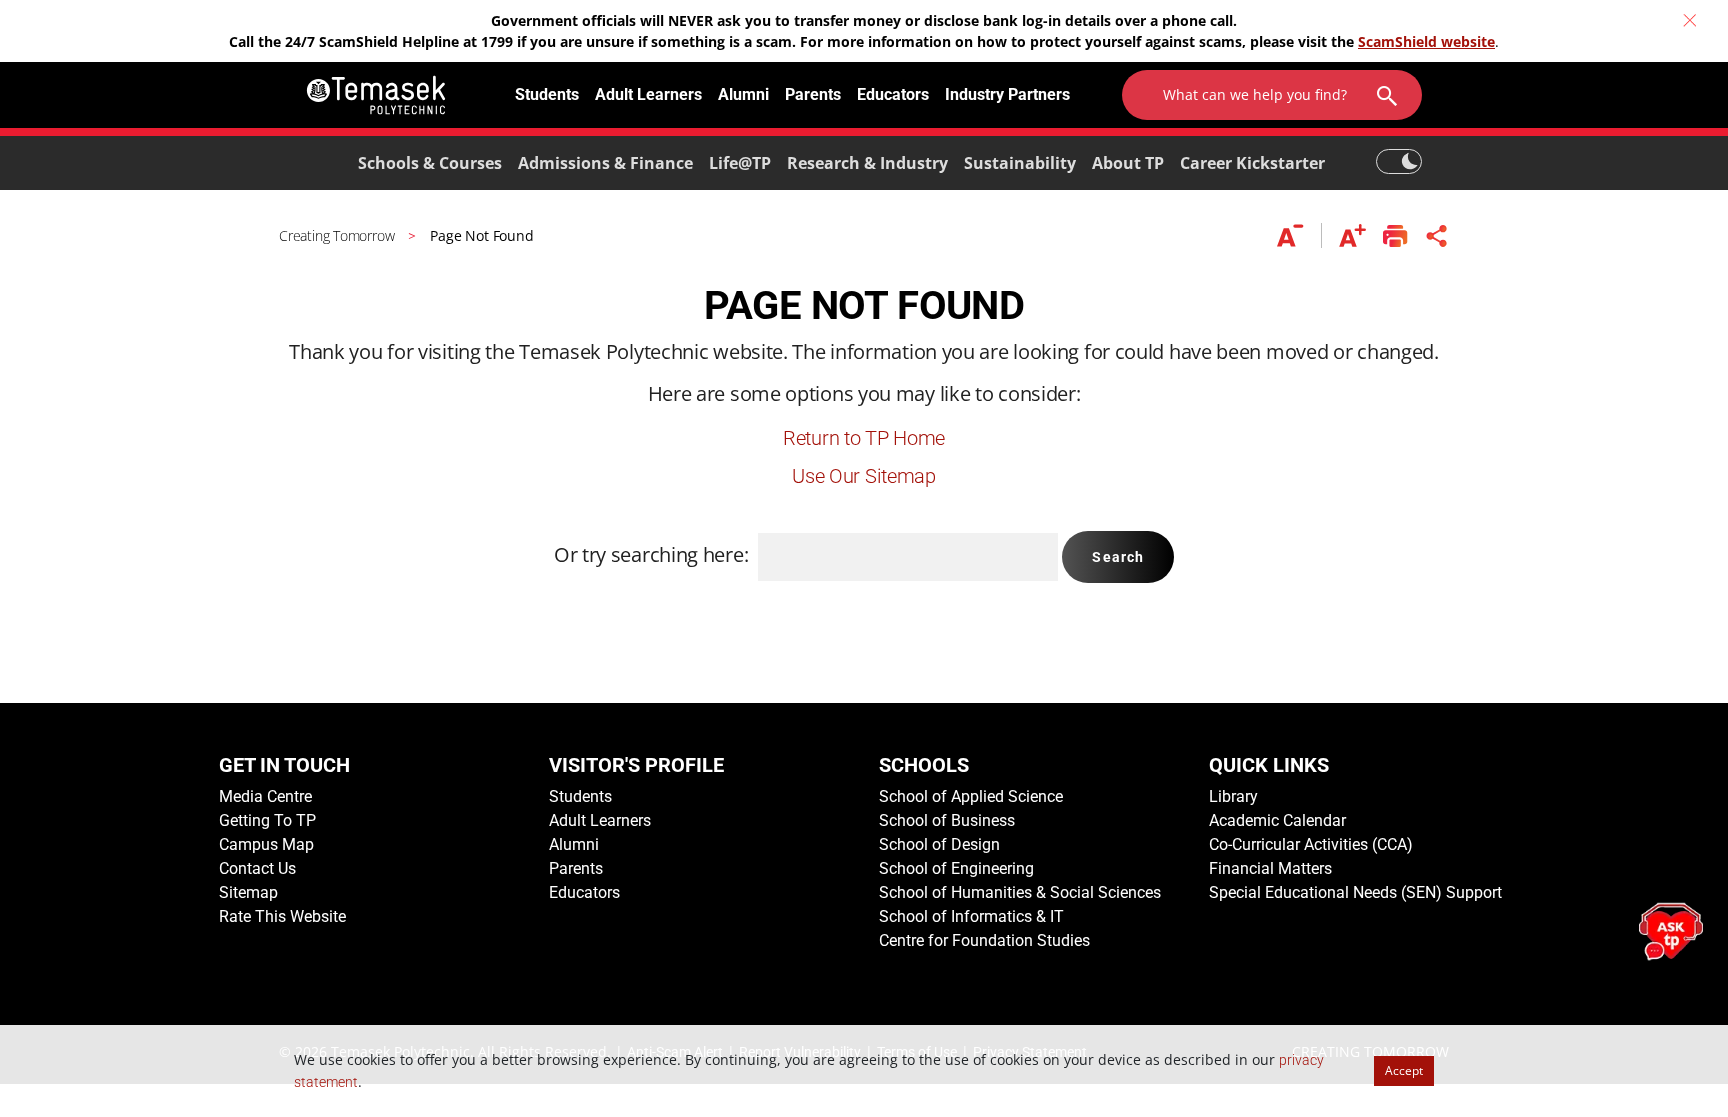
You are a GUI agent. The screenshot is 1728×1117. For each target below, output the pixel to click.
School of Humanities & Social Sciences (1020, 892)
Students (547, 94)
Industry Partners (1007, 94)
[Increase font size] (1352, 235)
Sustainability (1020, 163)
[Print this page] (1395, 235)
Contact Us (257, 868)
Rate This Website (282, 916)
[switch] (1399, 152)
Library (1233, 796)
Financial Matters (1270, 868)
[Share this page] (1437, 235)
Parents (813, 94)
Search (1118, 557)
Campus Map (266, 844)
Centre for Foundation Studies (984, 940)
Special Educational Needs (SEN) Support (1355, 892)
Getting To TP (267, 820)
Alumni (743, 94)
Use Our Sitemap (864, 476)
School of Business (947, 820)
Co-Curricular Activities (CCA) (1311, 844)
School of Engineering (956, 868)
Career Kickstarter (1252, 163)
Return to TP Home (864, 438)
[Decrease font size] (1299, 235)
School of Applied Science (971, 796)
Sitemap (248, 892)
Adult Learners (648, 94)
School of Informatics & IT (971, 916)
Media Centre (265, 796)
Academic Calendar (1277, 820)
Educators (893, 94)
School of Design (939, 844)
